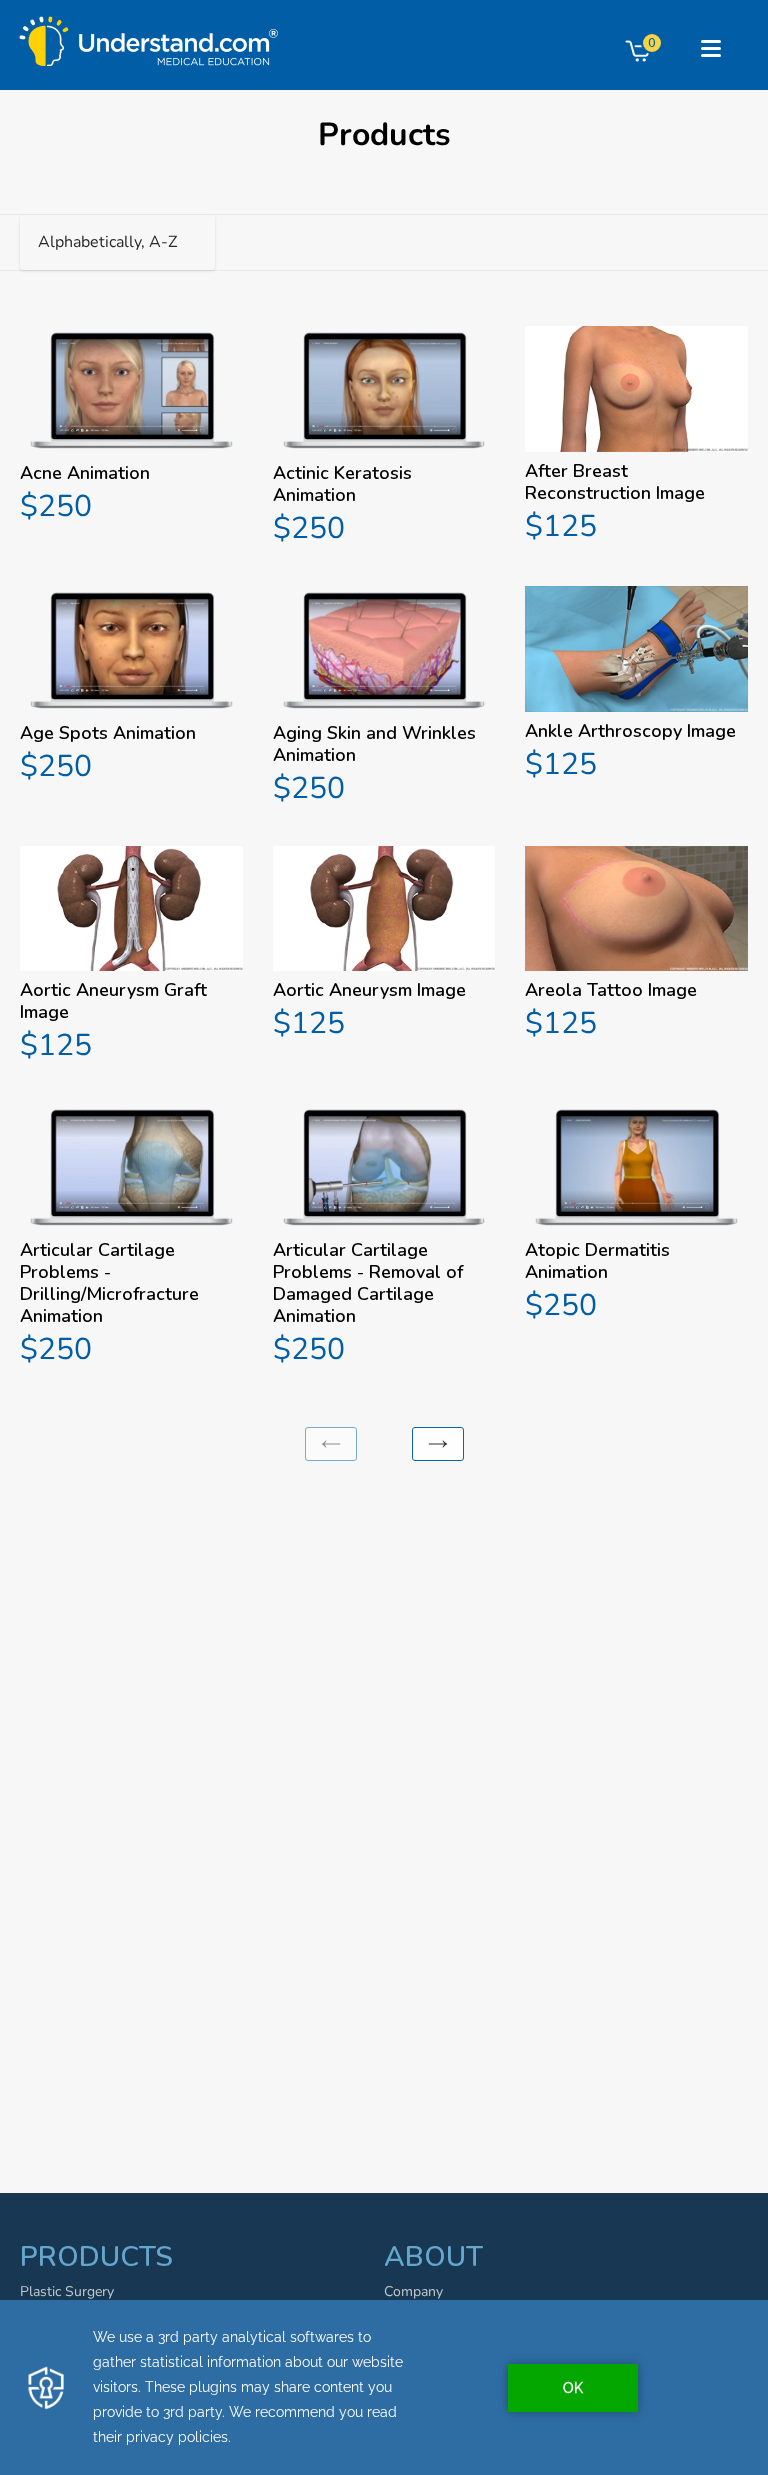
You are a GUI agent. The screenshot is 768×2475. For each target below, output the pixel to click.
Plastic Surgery (67, 2291)
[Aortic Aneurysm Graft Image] (131, 957)
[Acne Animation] (131, 427)
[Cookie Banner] (384, 2387)
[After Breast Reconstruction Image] (636, 437)
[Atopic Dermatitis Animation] (636, 1215)
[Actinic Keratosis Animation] (384, 438)
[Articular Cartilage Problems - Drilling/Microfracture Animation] (131, 1237)
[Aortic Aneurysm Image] (384, 946)
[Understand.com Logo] (149, 36)
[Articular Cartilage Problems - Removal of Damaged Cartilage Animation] (384, 1237)
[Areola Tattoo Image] (636, 946)
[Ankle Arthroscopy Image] (636, 686)
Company (413, 2291)
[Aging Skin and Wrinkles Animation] (384, 698)
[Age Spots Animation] (131, 687)
